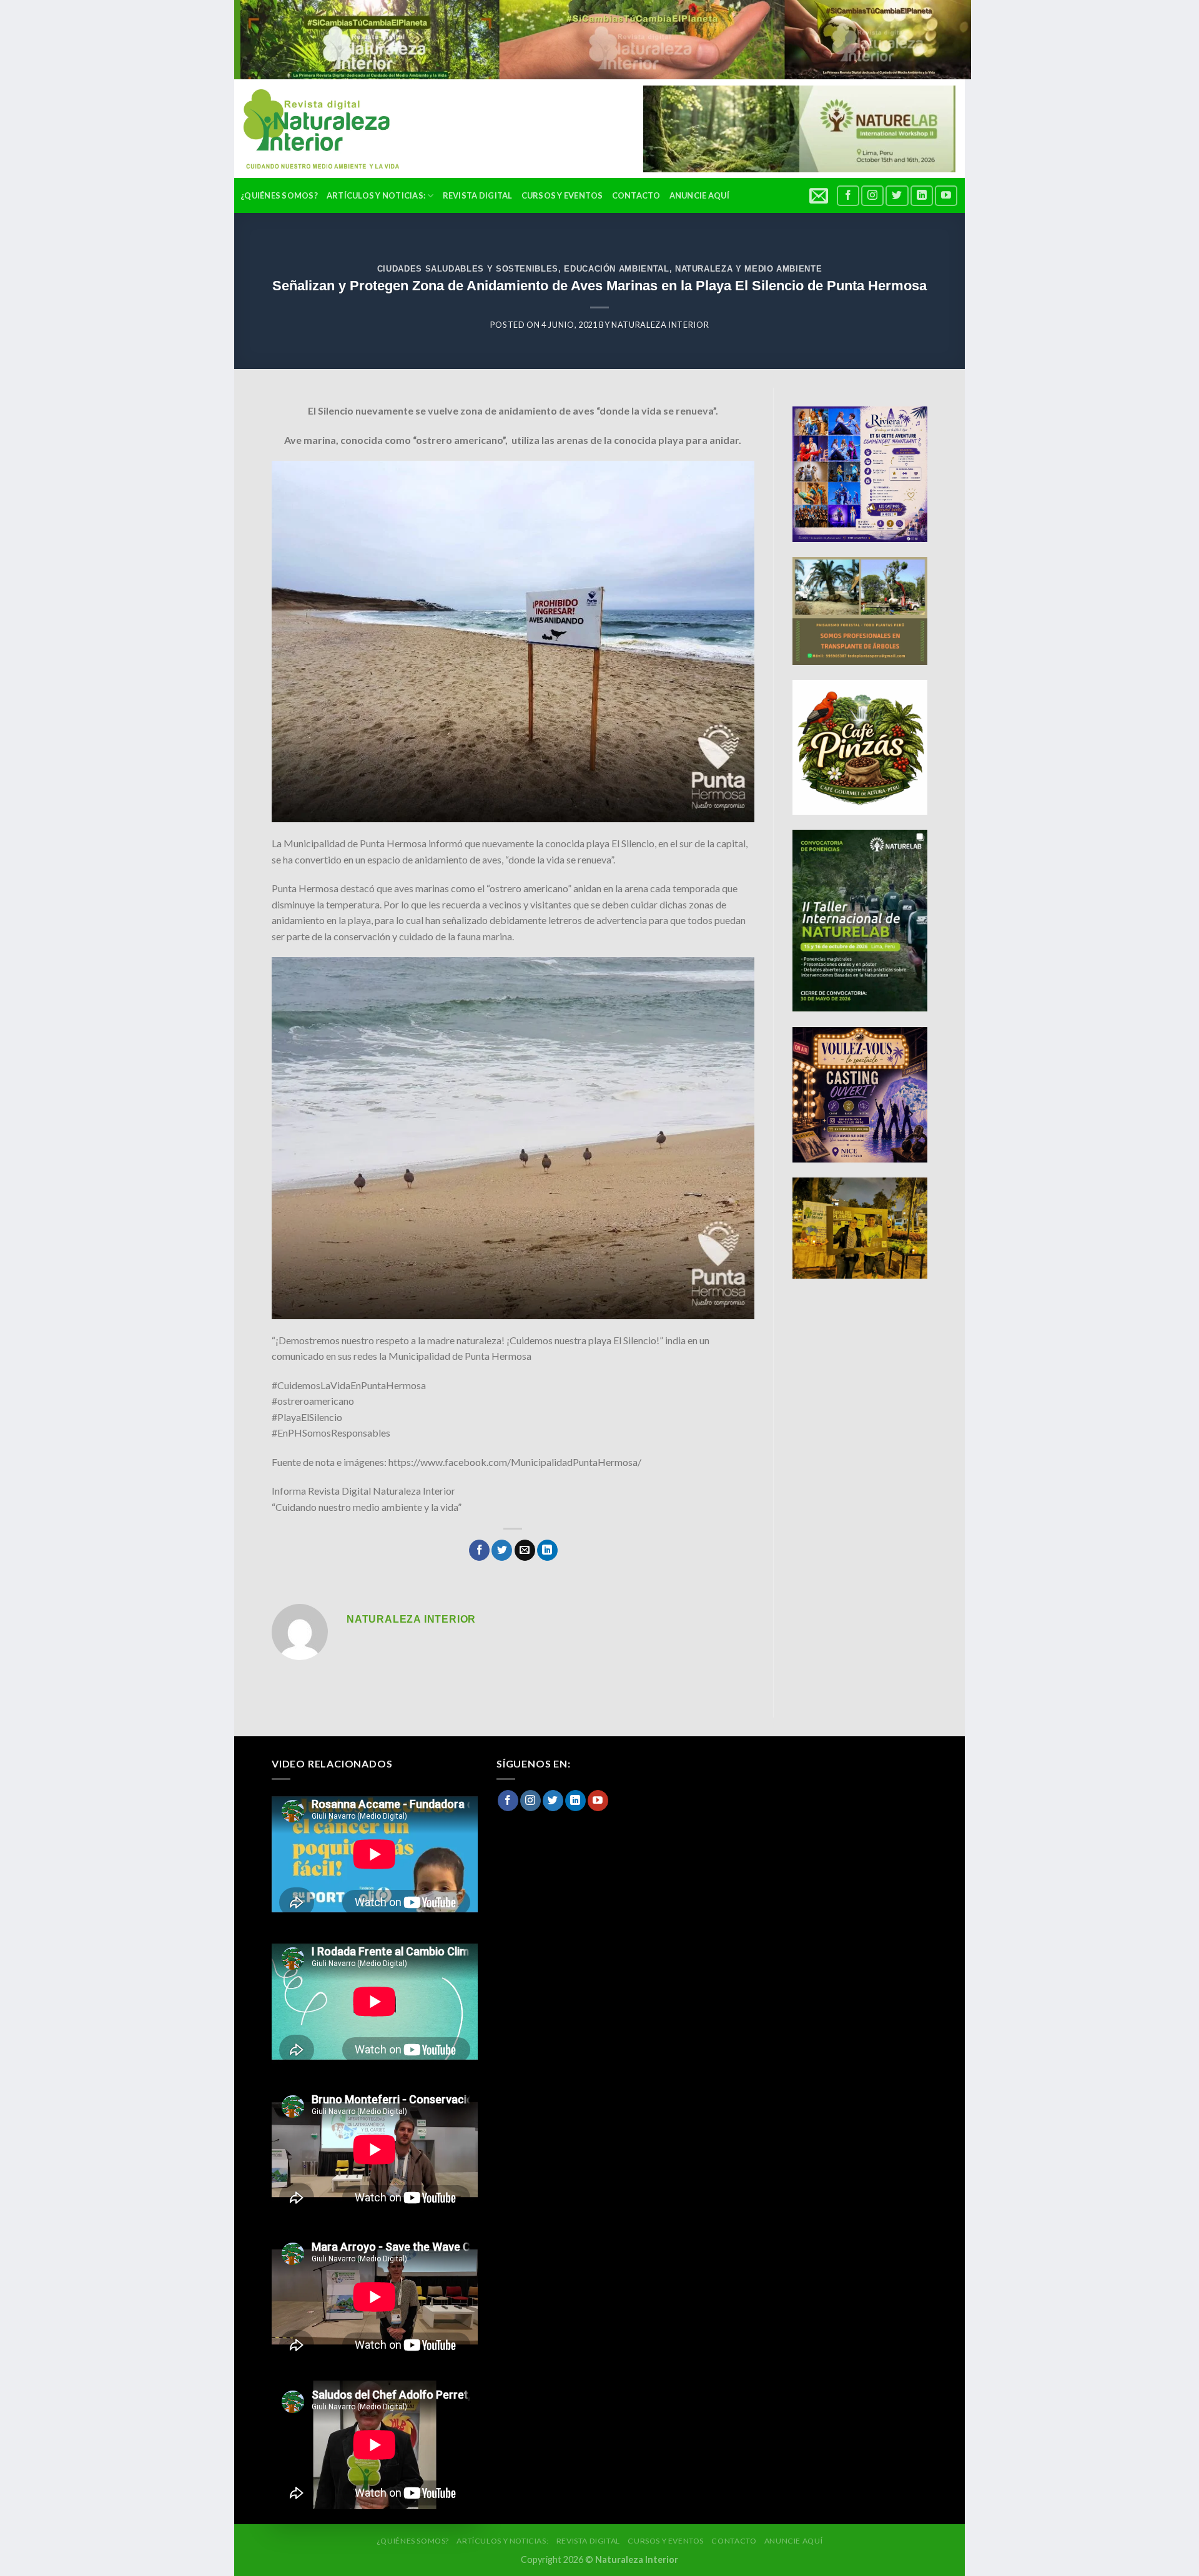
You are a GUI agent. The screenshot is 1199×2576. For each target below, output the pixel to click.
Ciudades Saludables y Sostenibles (468, 269)
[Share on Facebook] (479, 1550)
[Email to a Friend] (525, 1550)
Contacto (636, 195)
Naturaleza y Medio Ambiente (748, 269)
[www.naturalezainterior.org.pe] (312, 129)
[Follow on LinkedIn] (922, 196)
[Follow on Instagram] (872, 196)
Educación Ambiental (616, 269)
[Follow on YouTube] (946, 196)
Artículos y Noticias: (376, 195)
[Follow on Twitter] (897, 196)
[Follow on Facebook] (848, 196)
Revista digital (478, 195)
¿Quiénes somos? (279, 195)
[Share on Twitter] (502, 1550)
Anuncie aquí (699, 195)
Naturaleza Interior (660, 325)
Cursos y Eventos (562, 195)
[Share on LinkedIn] (547, 1550)
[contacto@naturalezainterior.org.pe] (820, 195)
